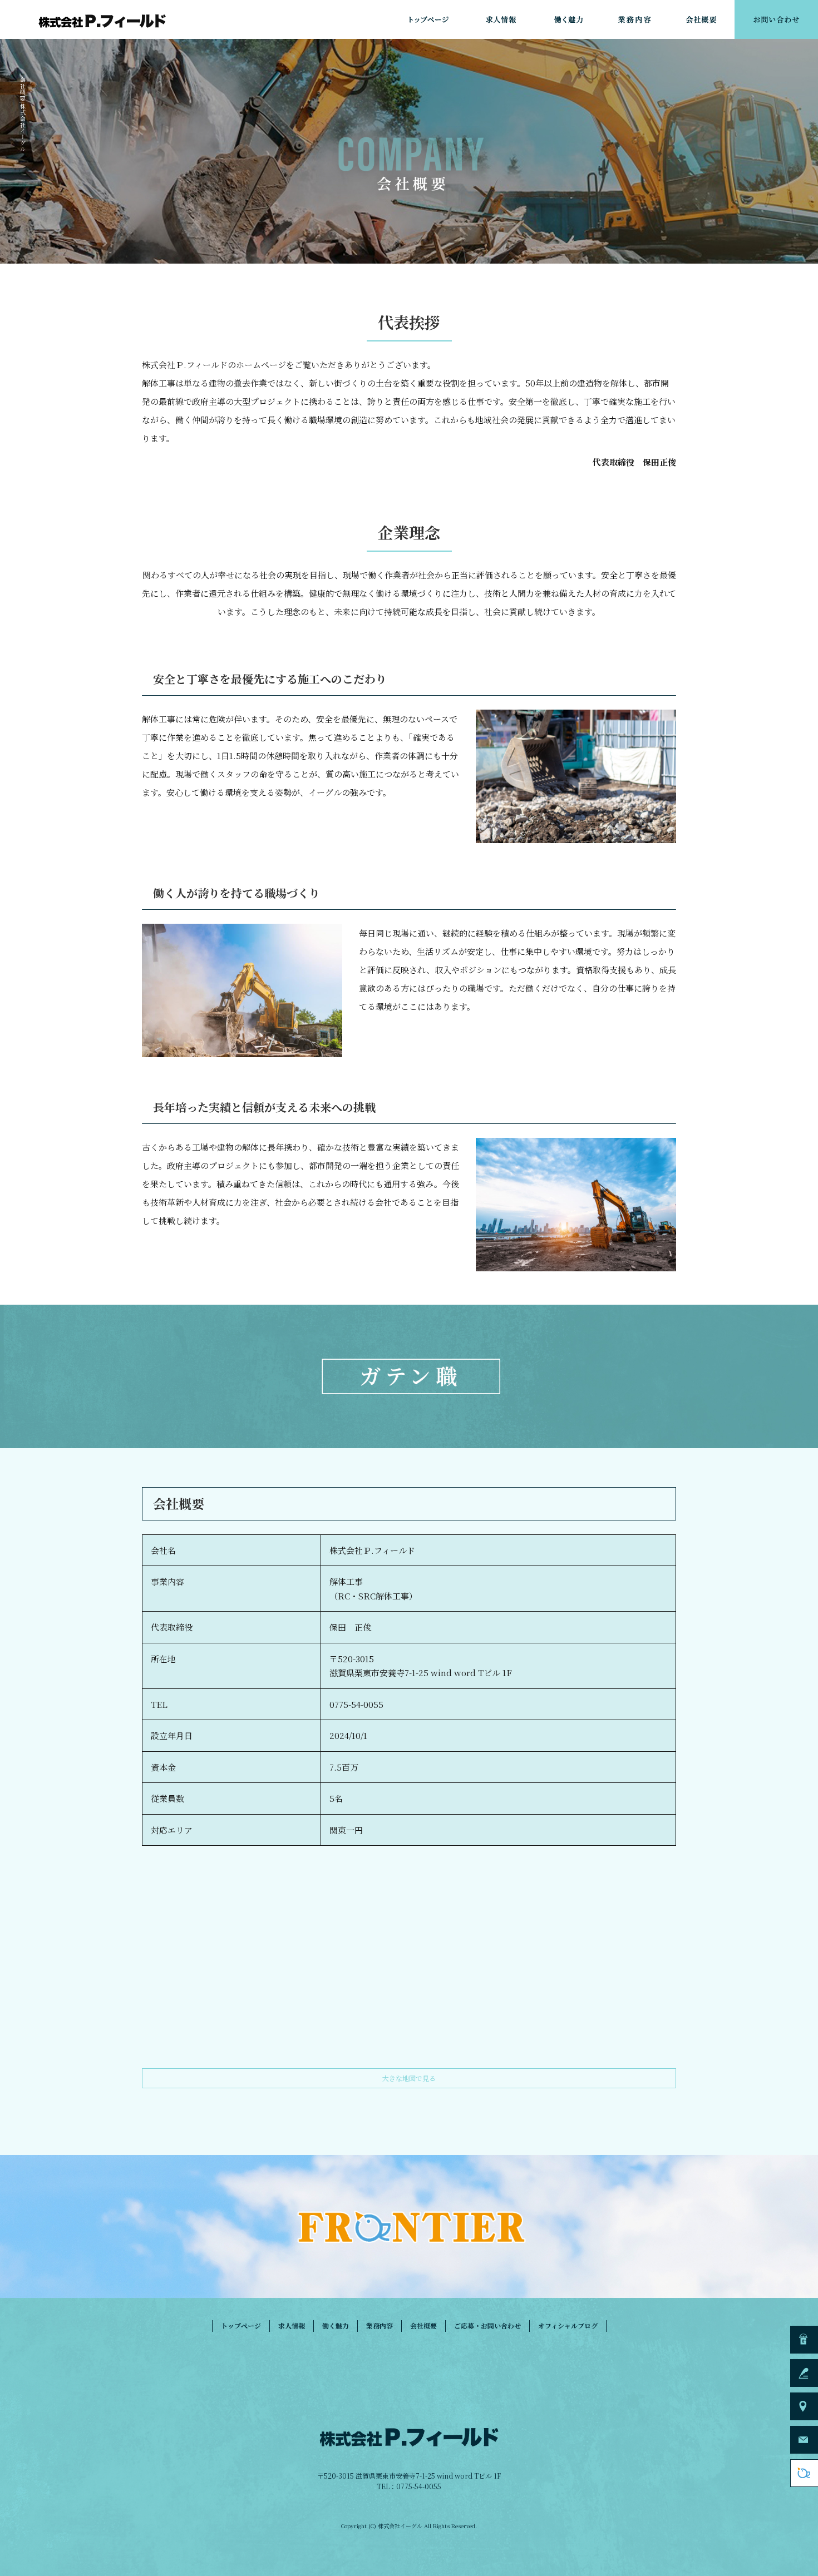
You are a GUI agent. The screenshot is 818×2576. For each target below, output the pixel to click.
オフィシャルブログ (568, 2325)
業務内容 (634, 19)
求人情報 (501, 19)
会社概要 (701, 19)
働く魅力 (568, 19)
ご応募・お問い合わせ (776, 19)
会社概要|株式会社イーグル (23, 115)
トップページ (428, 19)
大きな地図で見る (409, 2078)
